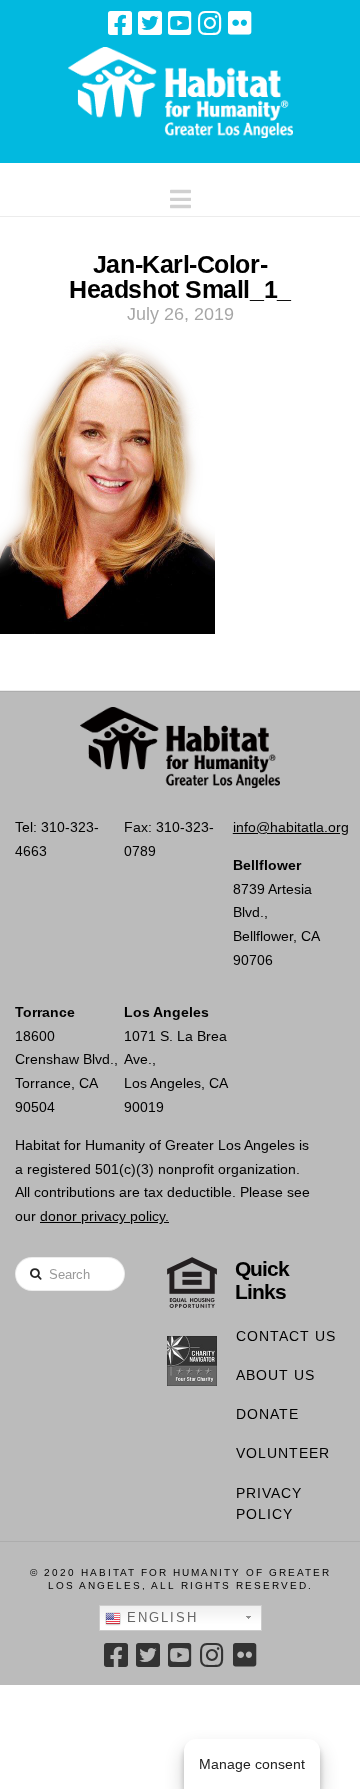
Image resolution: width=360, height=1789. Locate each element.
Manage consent (252, 1764)
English (159, 1617)
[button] (180, 194)
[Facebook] (120, 23)
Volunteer (283, 1453)
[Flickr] (240, 23)
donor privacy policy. (104, 1216)
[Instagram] (210, 23)
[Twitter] (150, 23)
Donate (267, 1414)
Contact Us (286, 1336)
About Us (275, 1375)
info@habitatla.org (291, 827)
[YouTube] (180, 23)
